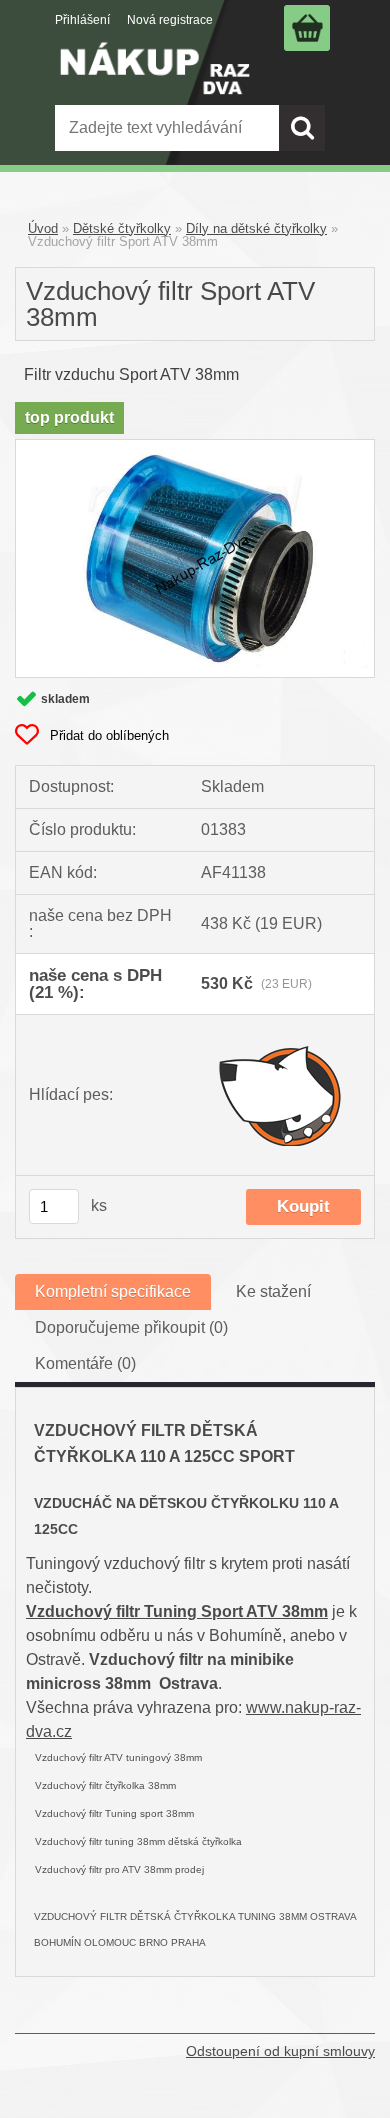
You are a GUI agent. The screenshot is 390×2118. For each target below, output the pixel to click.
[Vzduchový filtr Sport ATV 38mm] (195, 447)
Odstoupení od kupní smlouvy (280, 2051)
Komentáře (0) (85, 1363)
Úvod (43, 228)
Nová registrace (170, 20)
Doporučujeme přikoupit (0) (131, 1327)
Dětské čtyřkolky (122, 228)
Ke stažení (273, 1291)
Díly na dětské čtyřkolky (256, 228)
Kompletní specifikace (113, 1291)
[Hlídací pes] (281, 1095)
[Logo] (155, 82)
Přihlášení (82, 20)
